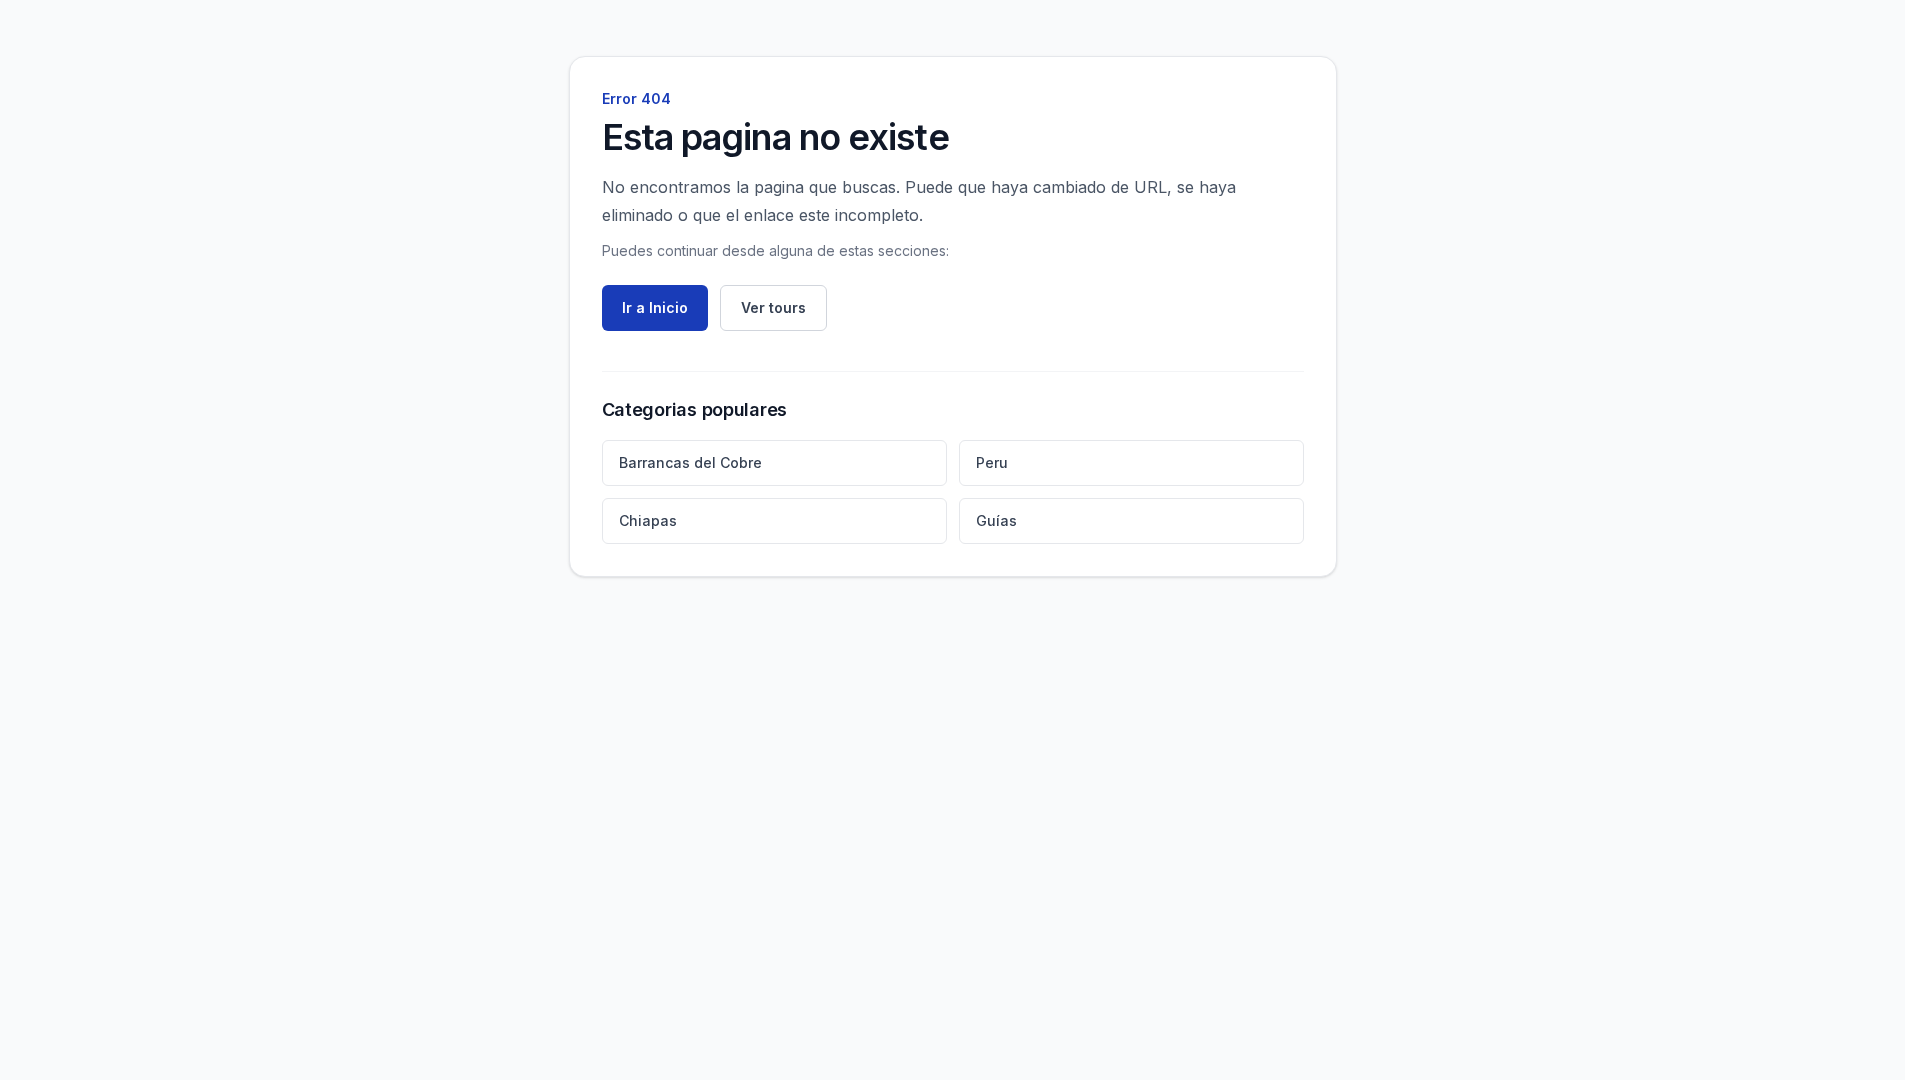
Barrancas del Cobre (690, 462)
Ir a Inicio (655, 307)
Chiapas (648, 520)
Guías (996, 520)
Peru (992, 462)
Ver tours (773, 307)
